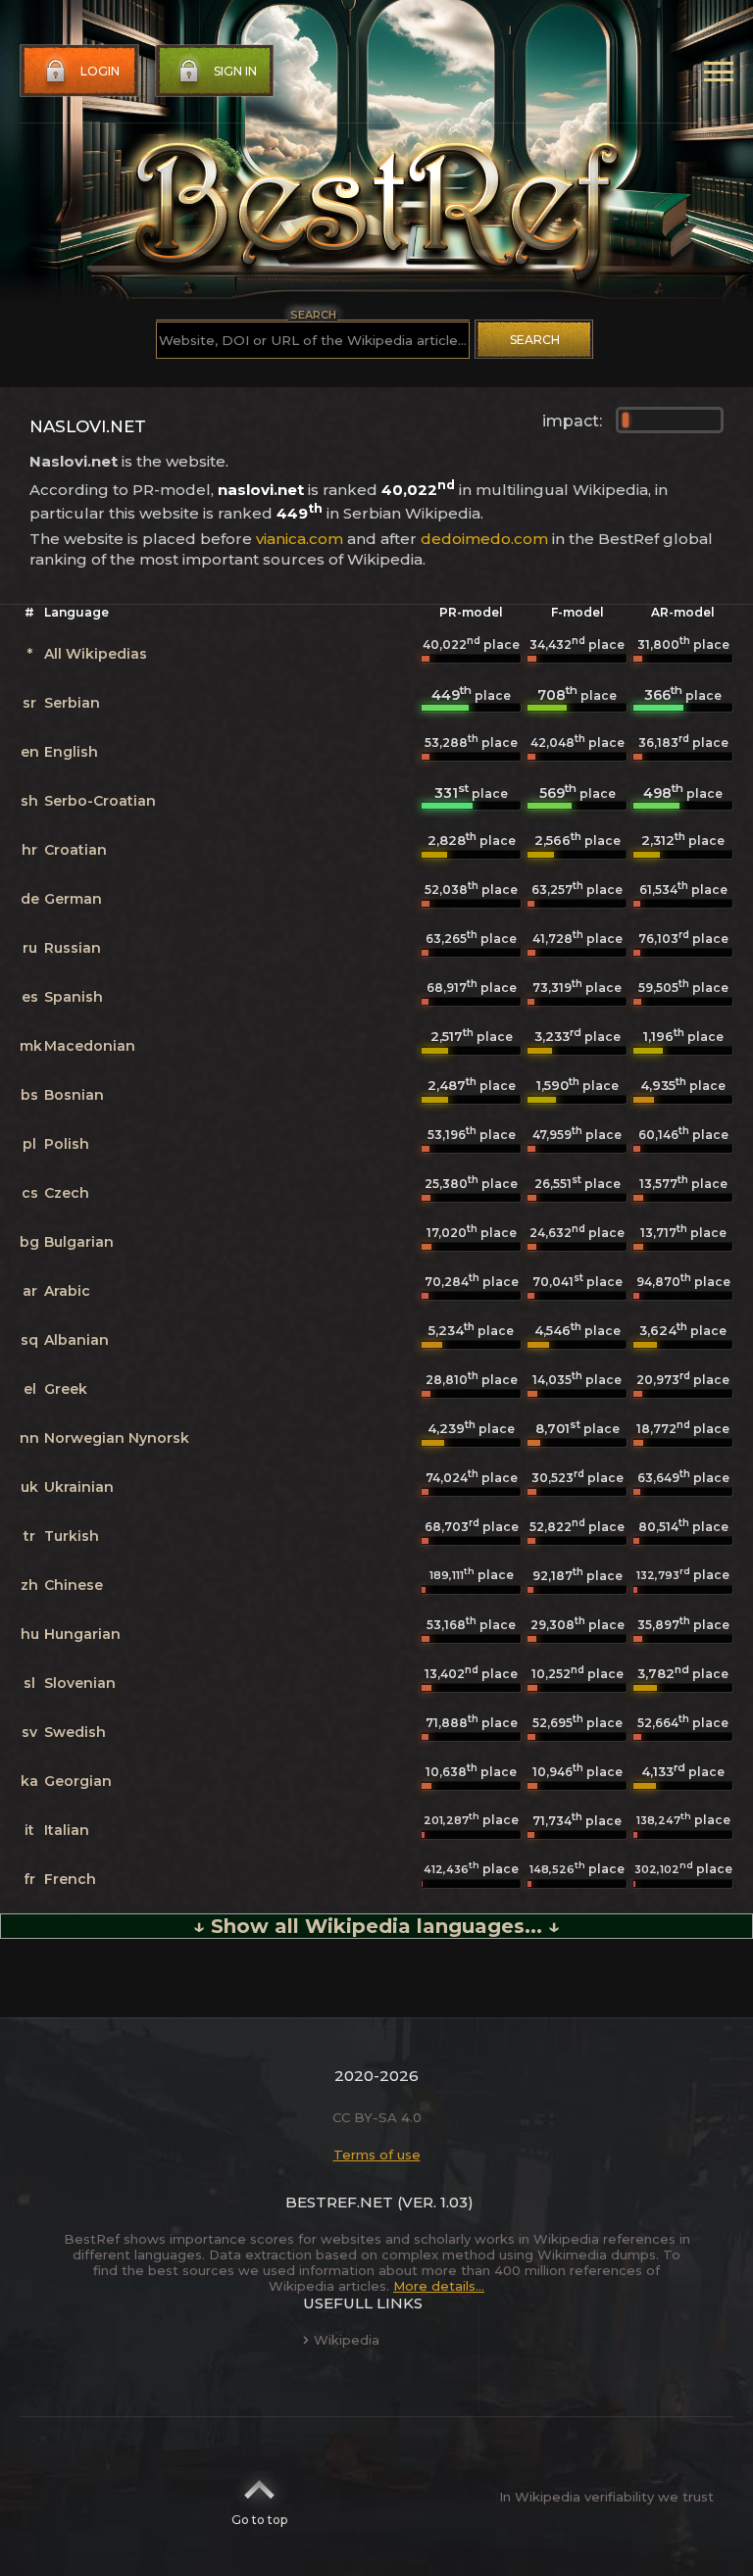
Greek (66, 1389)
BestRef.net (339, 2202)
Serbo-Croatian (100, 801)
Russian (73, 948)
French (70, 1879)
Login (100, 71)
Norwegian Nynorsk (117, 1438)
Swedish (75, 1732)
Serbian (72, 703)
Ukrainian (79, 1487)
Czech (67, 1193)
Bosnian (74, 1095)
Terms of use (377, 2155)
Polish (67, 1144)
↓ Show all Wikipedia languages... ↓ (376, 1926)
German (73, 899)
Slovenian (80, 1683)
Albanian (76, 1340)
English (71, 752)
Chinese (74, 1585)
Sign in (235, 71)
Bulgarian (79, 1242)
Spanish (74, 997)
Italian (67, 1830)
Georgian (78, 1781)
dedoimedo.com (484, 539)
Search (535, 340)
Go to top (259, 2520)
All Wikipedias (96, 654)
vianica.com (300, 539)
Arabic (67, 1291)
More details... (439, 2286)
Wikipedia (347, 2340)
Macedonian (90, 1046)
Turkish (72, 1536)
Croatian (75, 850)
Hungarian (82, 1634)
